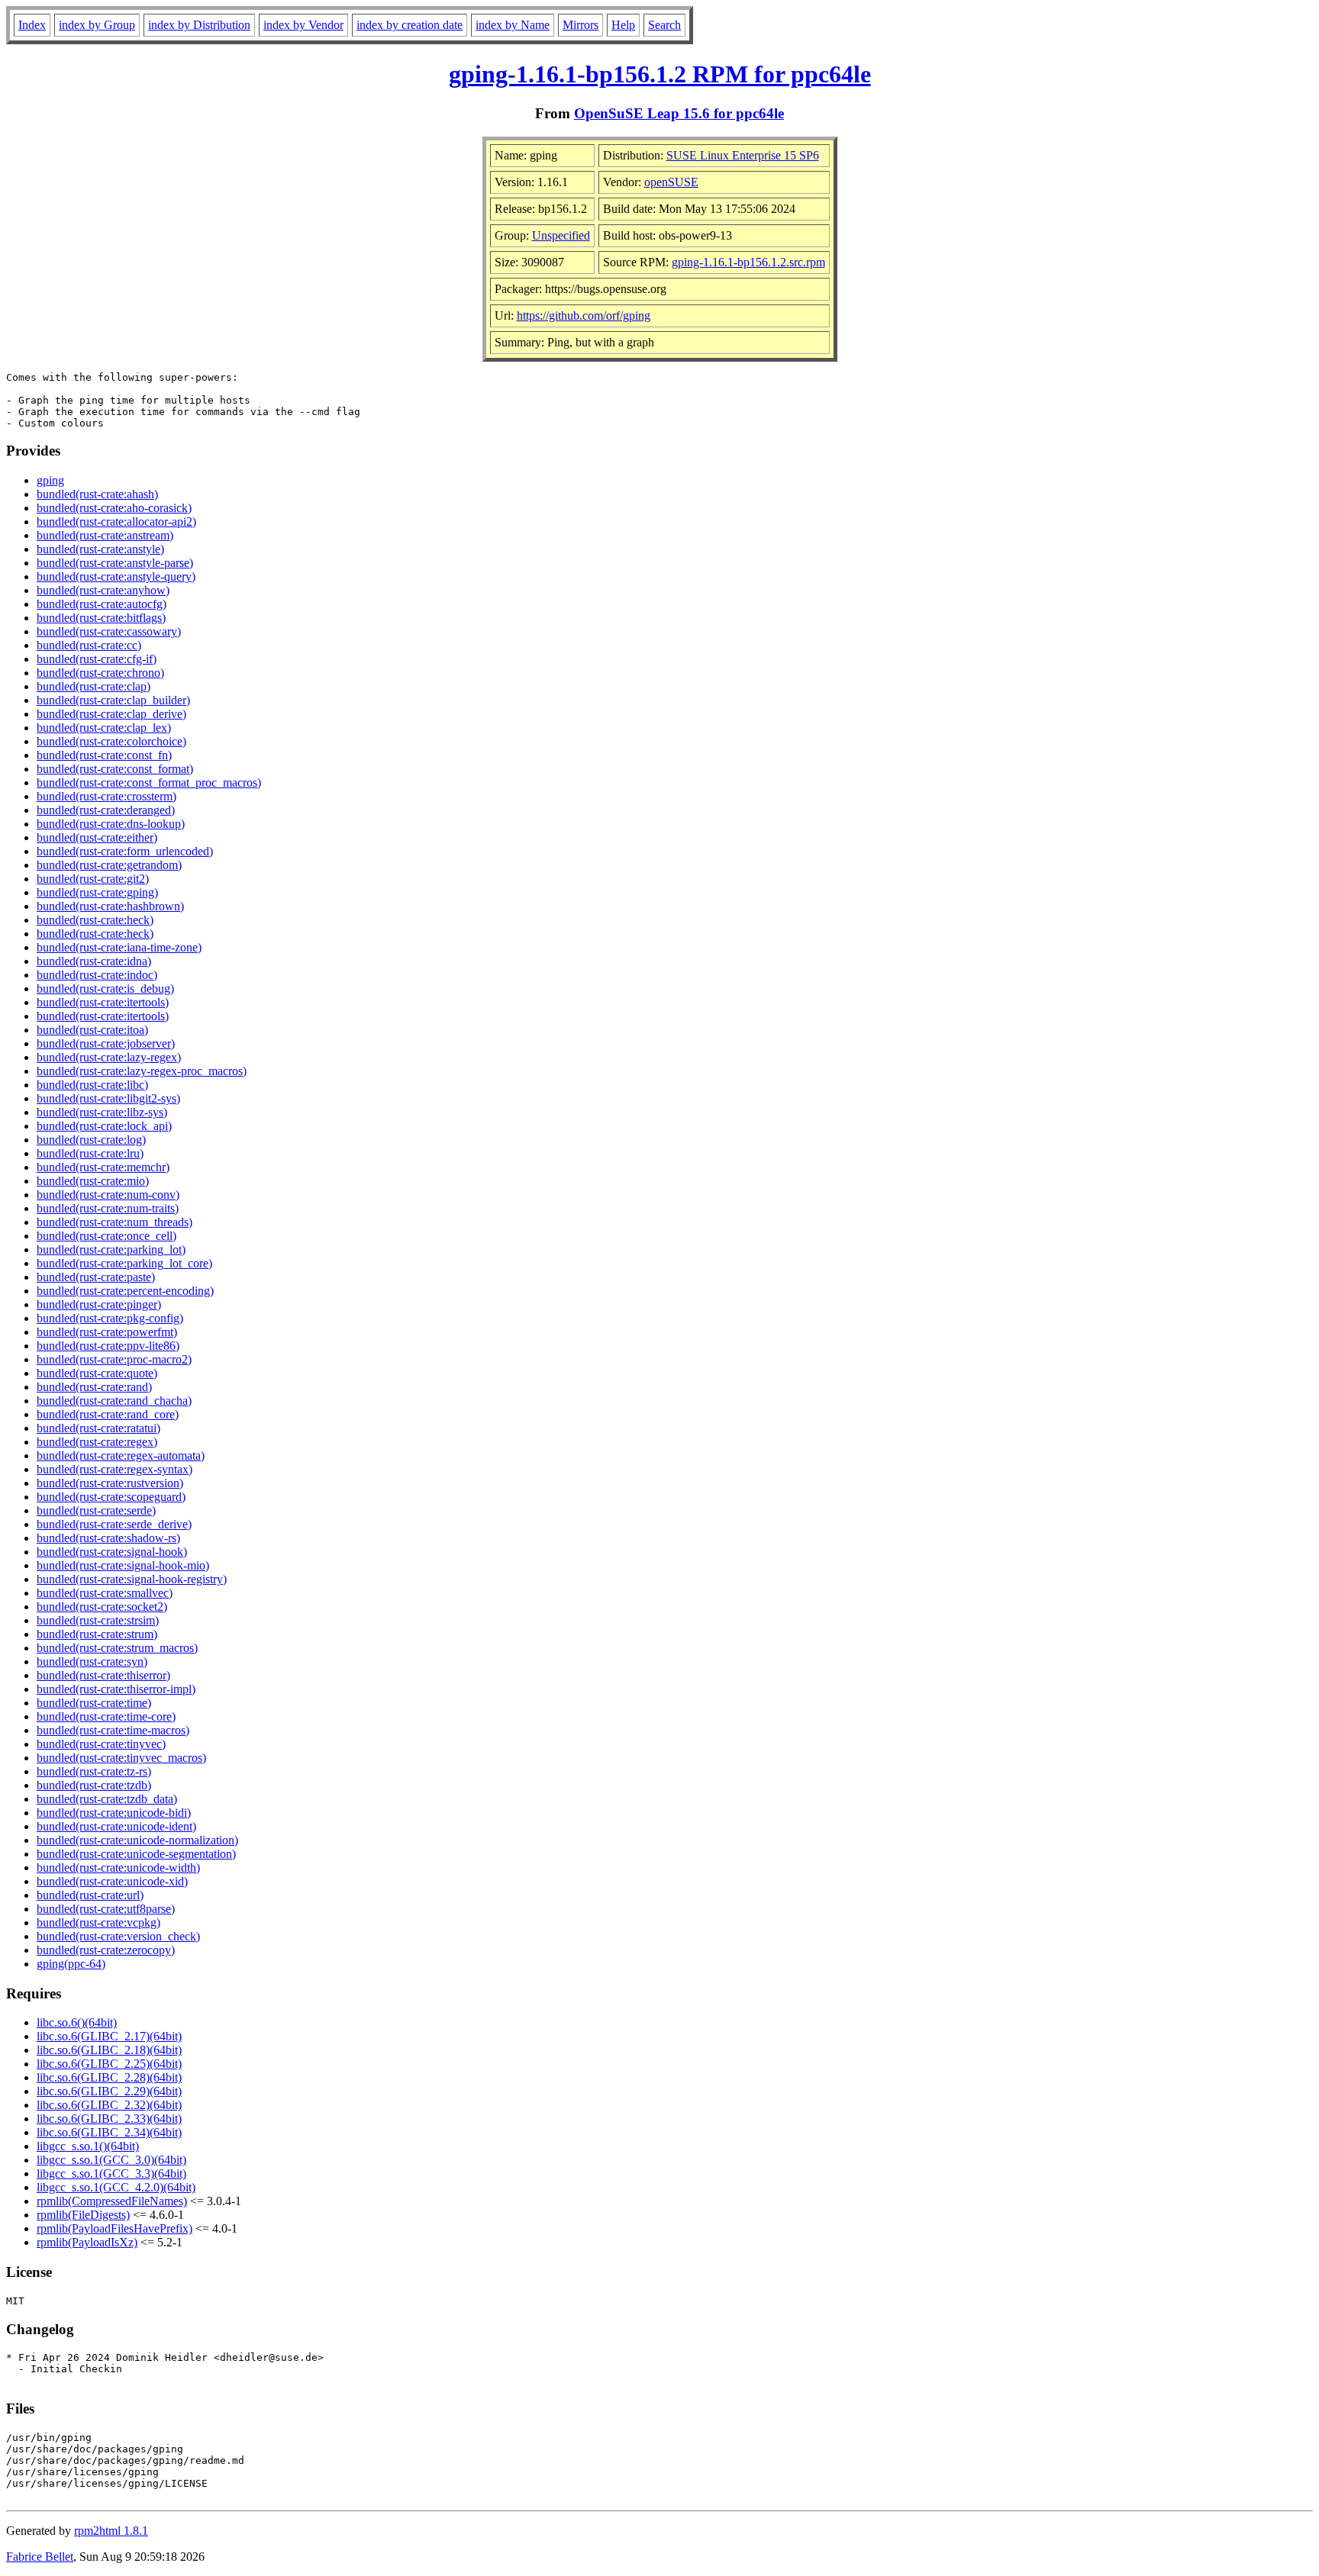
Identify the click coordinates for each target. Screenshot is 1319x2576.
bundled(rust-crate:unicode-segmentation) (136, 1854)
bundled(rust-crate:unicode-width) (118, 1868)
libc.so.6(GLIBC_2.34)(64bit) (109, 2132)
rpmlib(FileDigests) (83, 2215)
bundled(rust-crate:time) (94, 1703)
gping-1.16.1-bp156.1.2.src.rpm (748, 262)
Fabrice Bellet (40, 2557)
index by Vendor (303, 25)
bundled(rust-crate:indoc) (97, 975)
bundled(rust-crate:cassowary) (109, 631)
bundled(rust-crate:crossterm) (106, 796)
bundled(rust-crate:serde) (96, 1510)
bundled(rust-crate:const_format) (115, 769)
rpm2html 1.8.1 (111, 2531)
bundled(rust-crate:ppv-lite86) (108, 1346)
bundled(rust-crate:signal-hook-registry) (132, 1579)
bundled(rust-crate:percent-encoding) (125, 1291)
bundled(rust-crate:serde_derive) (114, 1524)
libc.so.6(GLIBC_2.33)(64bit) (109, 2119)
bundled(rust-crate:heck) (95, 920)
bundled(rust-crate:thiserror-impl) (116, 1689)
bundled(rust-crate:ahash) (97, 494)
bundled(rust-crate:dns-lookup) (111, 824)
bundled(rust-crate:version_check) (118, 1936)
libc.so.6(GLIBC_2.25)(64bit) (109, 2064)
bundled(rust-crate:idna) (94, 961)
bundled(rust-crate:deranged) (106, 810)
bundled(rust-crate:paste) (96, 1277)
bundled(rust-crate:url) (90, 1895)
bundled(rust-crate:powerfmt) (107, 1332)
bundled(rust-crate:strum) (97, 1634)
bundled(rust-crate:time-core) (106, 1716)
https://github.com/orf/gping (584, 316)
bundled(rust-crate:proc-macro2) (114, 1359)
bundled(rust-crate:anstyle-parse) (115, 563)
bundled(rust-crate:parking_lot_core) (124, 1263)
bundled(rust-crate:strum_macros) (117, 1648)
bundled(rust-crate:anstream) (105, 535)
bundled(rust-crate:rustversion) (110, 1483)
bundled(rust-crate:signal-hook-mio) (123, 1565)
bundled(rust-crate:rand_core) (108, 1414)
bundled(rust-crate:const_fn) (104, 755)
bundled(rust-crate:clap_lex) (104, 728)
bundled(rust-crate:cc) (89, 645)
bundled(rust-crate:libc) (92, 1085)
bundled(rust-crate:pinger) (99, 1304)
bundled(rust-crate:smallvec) (105, 1593)
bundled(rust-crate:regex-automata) (121, 1455)
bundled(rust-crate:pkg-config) (110, 1318)
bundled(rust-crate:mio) (93, 1181)
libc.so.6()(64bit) (77, 2022)
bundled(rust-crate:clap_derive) (111, 714)
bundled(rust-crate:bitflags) (101, 618)
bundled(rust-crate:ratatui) (98, 1428)
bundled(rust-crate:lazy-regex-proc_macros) (142, 1071)
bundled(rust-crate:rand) (94, 1387)
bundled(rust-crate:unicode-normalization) (137, 1840)
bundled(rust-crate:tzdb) (94, 1785)
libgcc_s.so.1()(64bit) (88, 2146)
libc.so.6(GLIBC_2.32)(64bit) (109, 2105)
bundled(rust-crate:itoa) (92, 1030)
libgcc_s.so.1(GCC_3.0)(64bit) (111, 2160)
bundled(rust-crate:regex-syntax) (114, 1469)
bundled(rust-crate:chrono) (100, 673)
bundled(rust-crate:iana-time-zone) (119, 947)
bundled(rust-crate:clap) (94, 686)
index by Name (513, 25)
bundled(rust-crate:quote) (97, 1373)
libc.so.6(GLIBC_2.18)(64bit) (109, 2050)
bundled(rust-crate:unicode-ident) (116, 1826)
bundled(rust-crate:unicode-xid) (112, 1881)
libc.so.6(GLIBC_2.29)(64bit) (109, 2091)
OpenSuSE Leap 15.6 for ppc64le (679, 113)
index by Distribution (199, 25)
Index (32, 25)
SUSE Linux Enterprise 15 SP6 (743, 155)
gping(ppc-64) (71, 1964)
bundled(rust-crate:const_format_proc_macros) (149, 782)
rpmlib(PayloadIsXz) (87, 2242)
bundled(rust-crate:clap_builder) (113, 700)
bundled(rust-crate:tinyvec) (101, 1744)
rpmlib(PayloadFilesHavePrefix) (114, 2228)
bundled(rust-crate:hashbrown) (110, 906)
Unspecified (561, 235)
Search (664, 25)
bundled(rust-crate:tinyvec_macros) (121, 1758)
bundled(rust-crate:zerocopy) (106, 1950)
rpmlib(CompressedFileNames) (112, 2201)
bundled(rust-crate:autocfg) (102, 604)
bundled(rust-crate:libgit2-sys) (108, 1098)
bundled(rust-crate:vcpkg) (98, 1922)
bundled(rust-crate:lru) (90, 1153)
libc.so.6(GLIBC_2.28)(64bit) (109, 2077)
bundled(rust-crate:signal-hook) (112, 1552)
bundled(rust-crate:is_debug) (105, 989)
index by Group (97, 25)
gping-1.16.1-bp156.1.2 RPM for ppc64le (660, 74)
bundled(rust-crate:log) (91, 1140)
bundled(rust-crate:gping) (97, 892)
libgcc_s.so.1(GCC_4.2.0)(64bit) (116, 2187)
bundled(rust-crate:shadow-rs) (108, 1538)
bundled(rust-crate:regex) (97, 1442)
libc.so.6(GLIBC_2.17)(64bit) (109, 2036)
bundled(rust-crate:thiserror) (103, 1675)
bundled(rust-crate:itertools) (103, 1002)
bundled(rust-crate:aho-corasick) (114, 508)
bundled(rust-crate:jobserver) (106, 1043)
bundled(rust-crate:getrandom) (109, 865)
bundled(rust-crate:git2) (93, 879)
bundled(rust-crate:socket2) (102, 1607)
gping (50, 480)
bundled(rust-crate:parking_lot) (111, 1249)
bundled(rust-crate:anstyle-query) (116, 576)
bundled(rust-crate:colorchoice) (111, 741)
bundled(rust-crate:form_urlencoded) (125, 851)
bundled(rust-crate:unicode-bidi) (114, 1813)
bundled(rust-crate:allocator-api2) (116, 522)
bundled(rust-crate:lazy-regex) (109, 1057)
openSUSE (671, 182)
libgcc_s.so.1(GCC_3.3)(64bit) (111, 2173)
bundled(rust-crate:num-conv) (108, 1195)
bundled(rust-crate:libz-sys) (102, 1112)
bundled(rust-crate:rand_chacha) (114, 1401)
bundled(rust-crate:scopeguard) (111, 1497)
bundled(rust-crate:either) (97, 837)
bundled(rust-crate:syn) (92, 1662)
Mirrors (580, 25)
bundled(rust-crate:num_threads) (114, 1222)
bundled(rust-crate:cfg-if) (97, 659)
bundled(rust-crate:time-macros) (113, 1730)
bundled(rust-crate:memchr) (103, 1167)
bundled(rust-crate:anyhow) (103, 590)
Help (623, 25)
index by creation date (410, 25)
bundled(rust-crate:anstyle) (100, 549)
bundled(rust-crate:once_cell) (106, 1236)
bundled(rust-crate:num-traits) (108, 1208)
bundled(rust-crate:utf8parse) (106, 1909)
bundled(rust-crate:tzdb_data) (107, 1799)
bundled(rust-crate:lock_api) (104, 1126)
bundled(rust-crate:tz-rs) (94, 1771)
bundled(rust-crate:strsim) (98, 1620)
